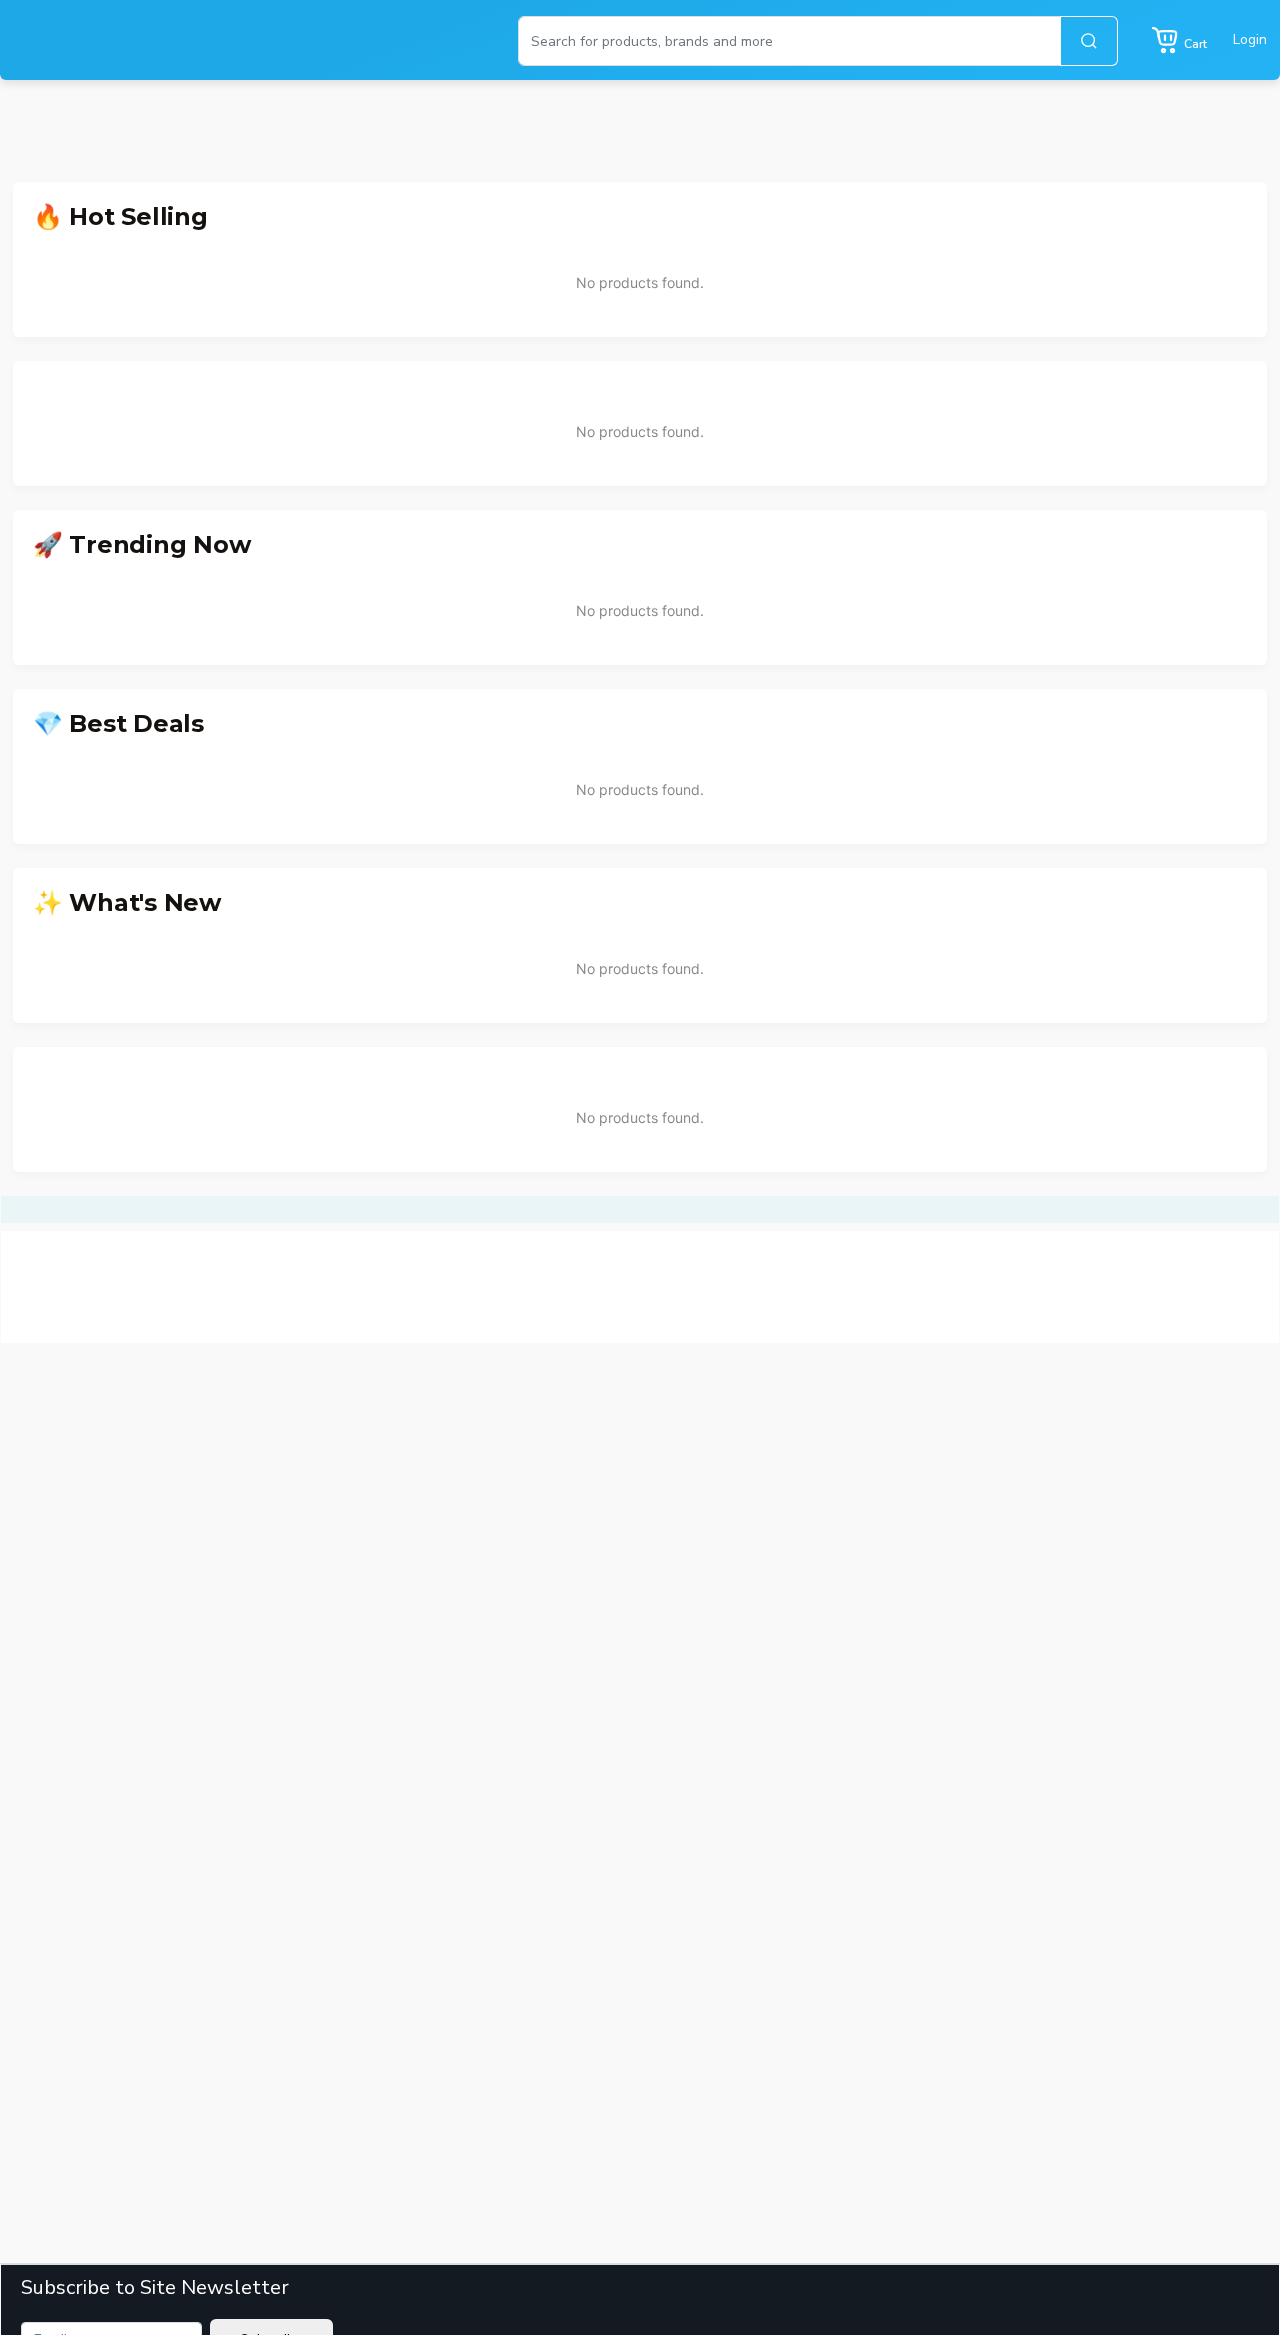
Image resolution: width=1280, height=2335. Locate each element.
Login (1250, 39)
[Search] (1089, 41)
